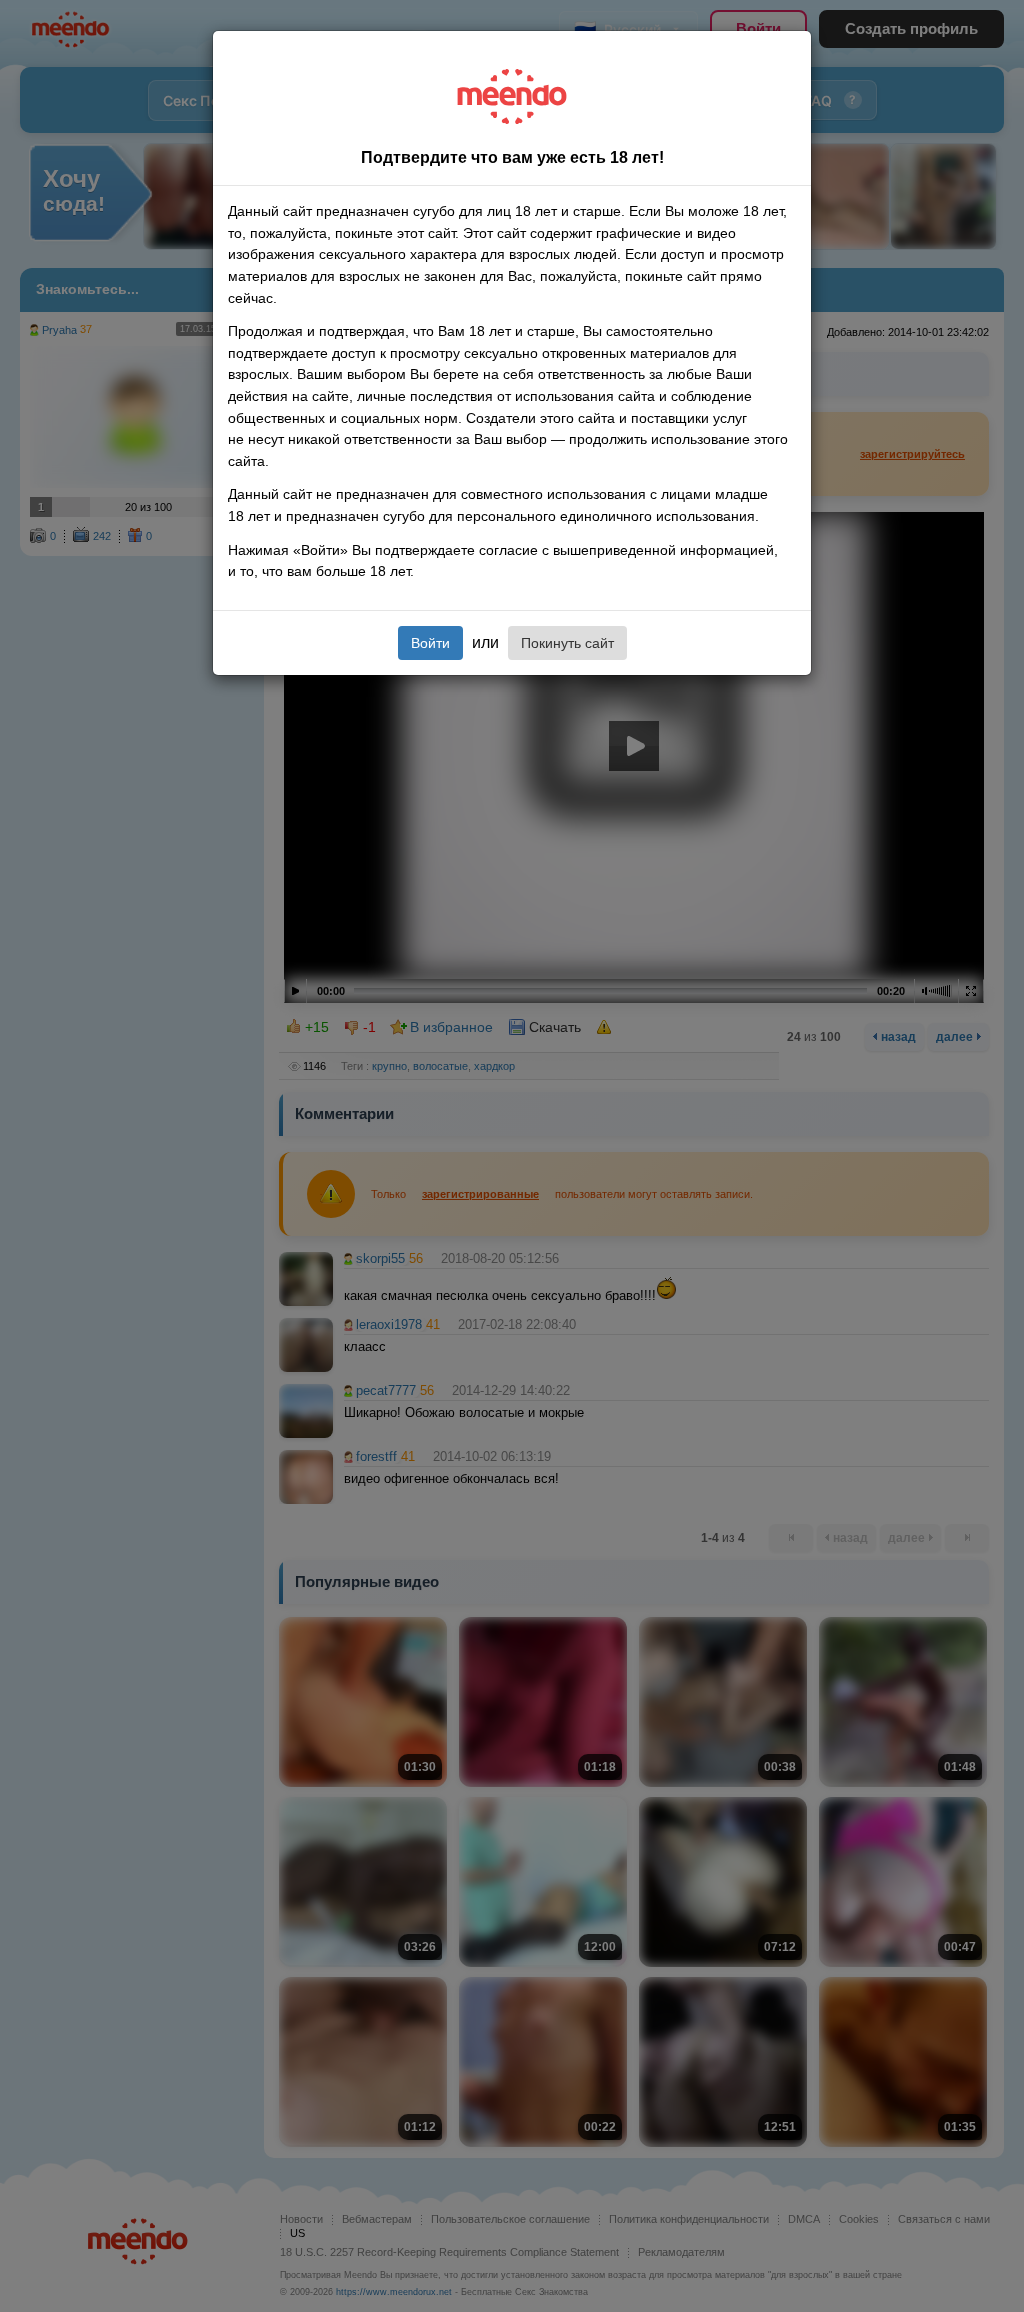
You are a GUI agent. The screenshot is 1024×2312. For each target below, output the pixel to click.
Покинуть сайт (567, 643)
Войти (430, 643)
